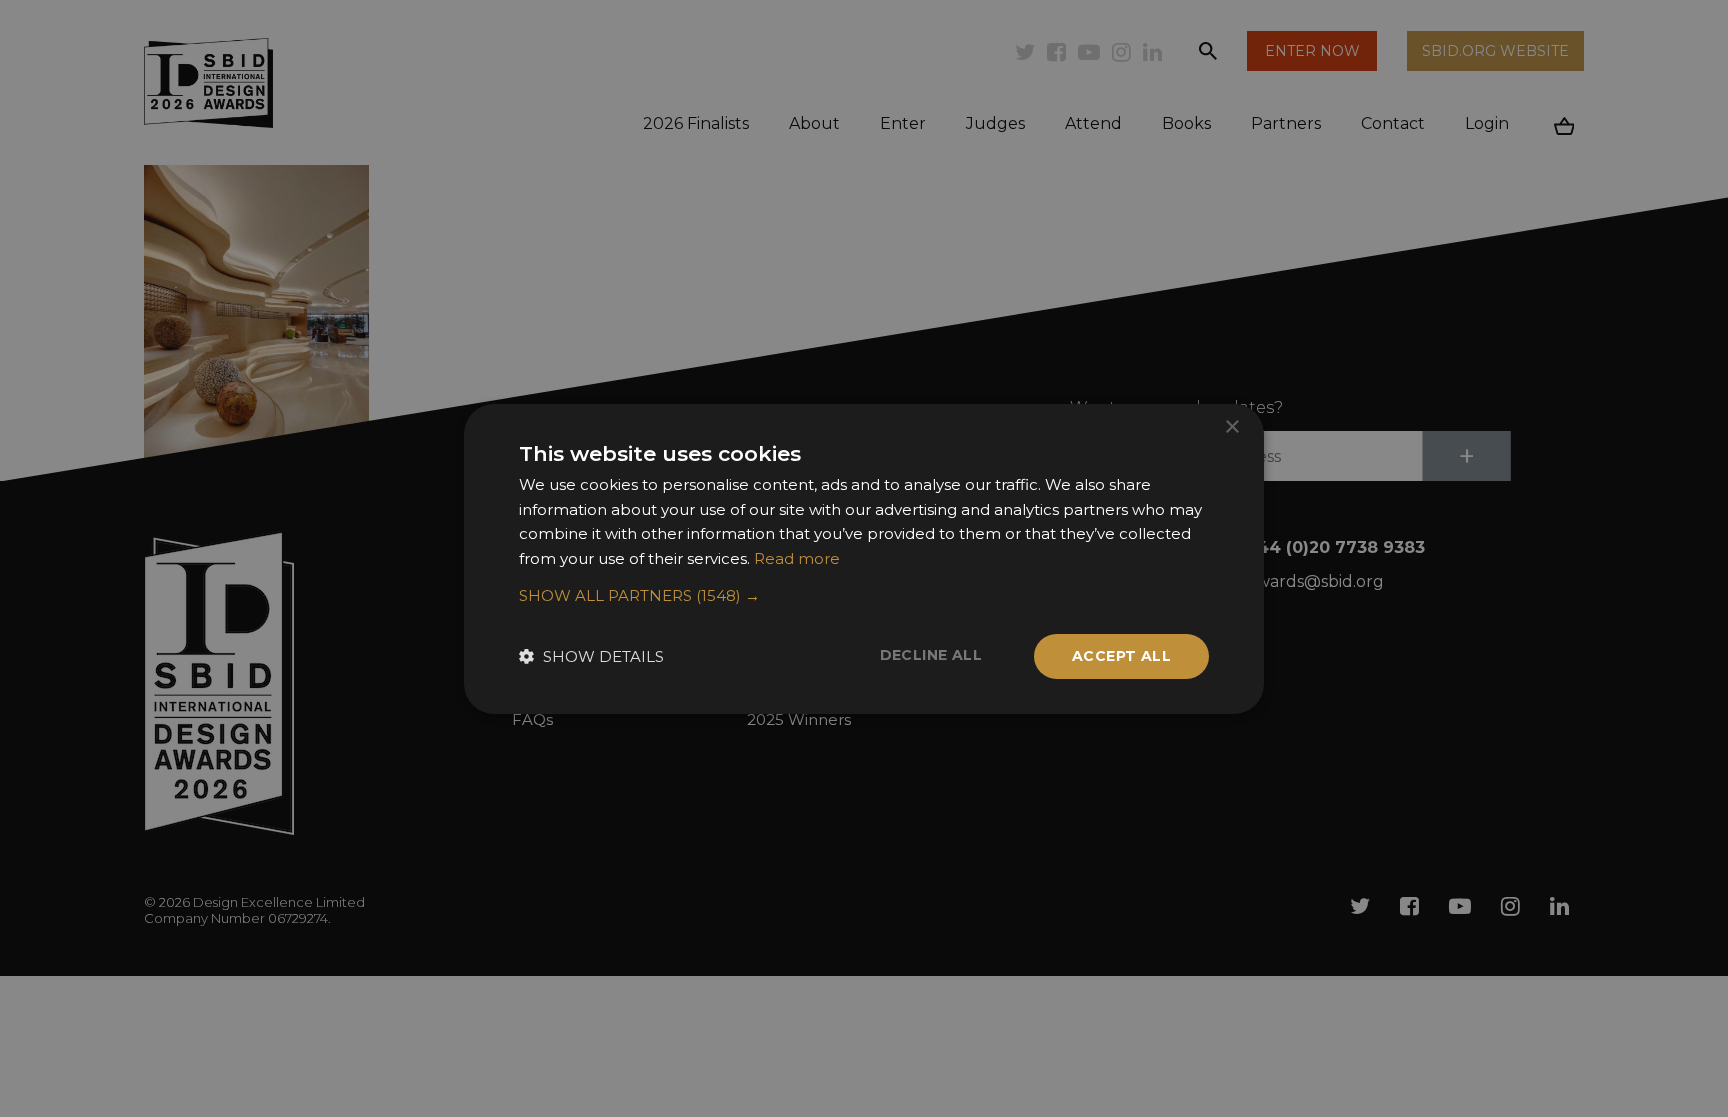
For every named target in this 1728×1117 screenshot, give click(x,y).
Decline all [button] (931, 655)
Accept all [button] (1121, 656)
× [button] (1231, 426)
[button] (864, 596)
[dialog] (864, 558)
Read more (797, 558)
